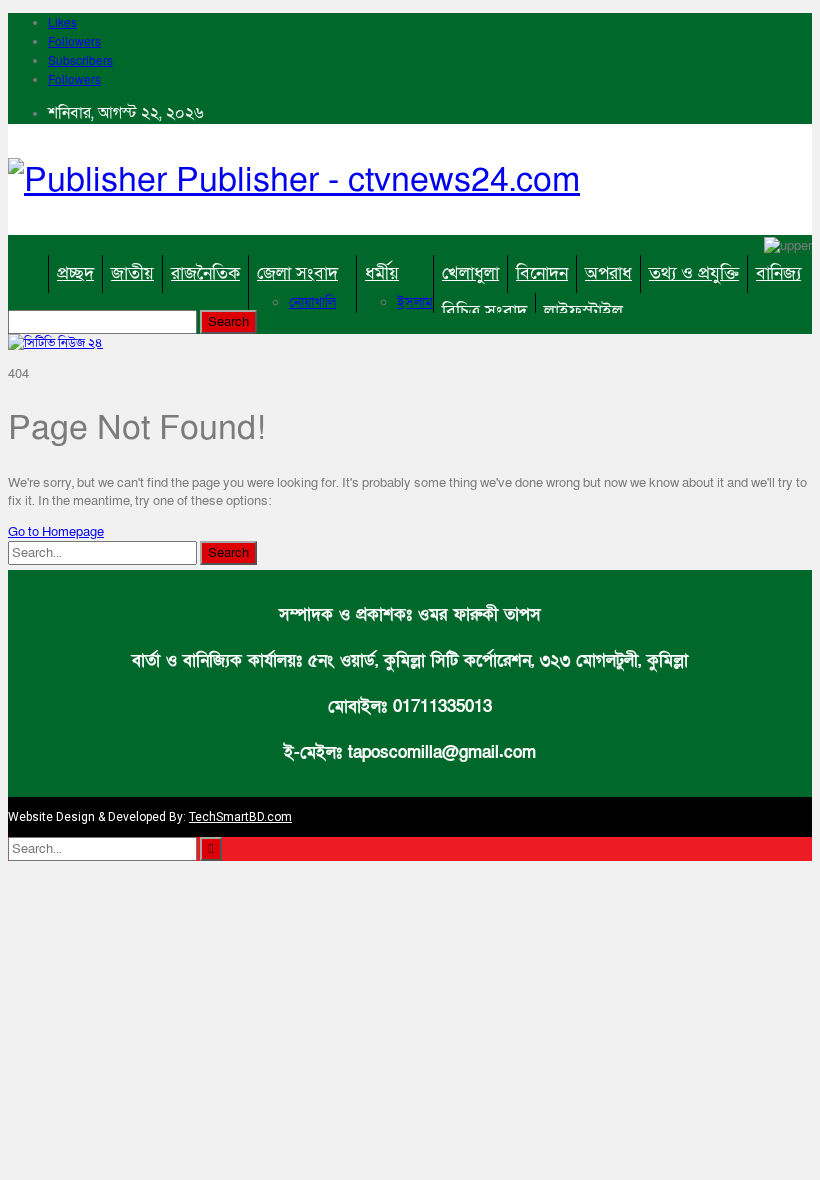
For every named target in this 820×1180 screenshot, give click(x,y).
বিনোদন (542, 273)
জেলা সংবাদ (297, 273)
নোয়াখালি (312, 302)
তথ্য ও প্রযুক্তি (694, 273)
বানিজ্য (778, 273)
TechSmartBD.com (240, 817)
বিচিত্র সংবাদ (484, 311)
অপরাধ (608, 273)
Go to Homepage (56, 532)
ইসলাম (415, 302)
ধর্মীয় (382, 273)
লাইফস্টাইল (583, 311)
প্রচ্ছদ (75, 273)
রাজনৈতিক (205, 273)
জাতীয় (132, 273)
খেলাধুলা (470, 273)
